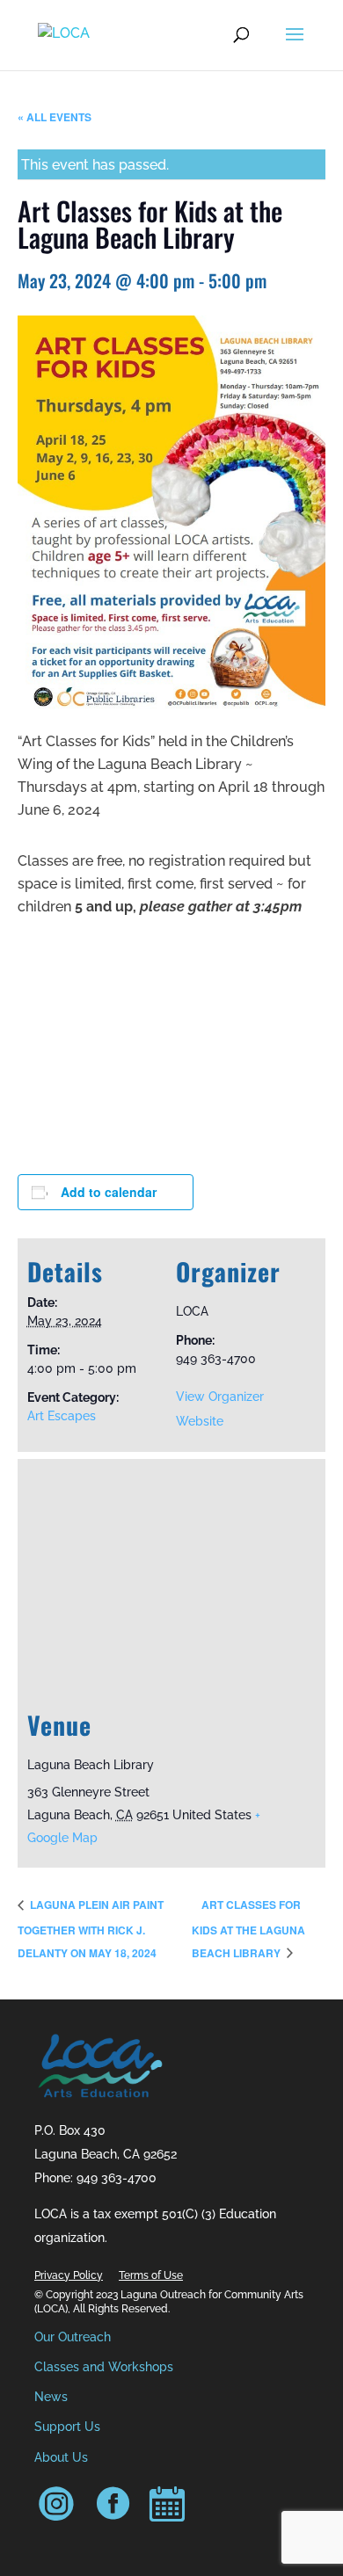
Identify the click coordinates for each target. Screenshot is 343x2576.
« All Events (55, 117)
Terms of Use (151, 2275)
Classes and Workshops (104, 2367)
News (51, 2397)
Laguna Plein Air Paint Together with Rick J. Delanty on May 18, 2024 (91, 1928)
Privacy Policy (69, 2275)
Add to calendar (109, 1192)
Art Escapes (62, 1416)
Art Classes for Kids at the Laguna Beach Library (248, 1928)
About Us (61, 2457)
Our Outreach (73, 2337)
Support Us (67, 2427)
